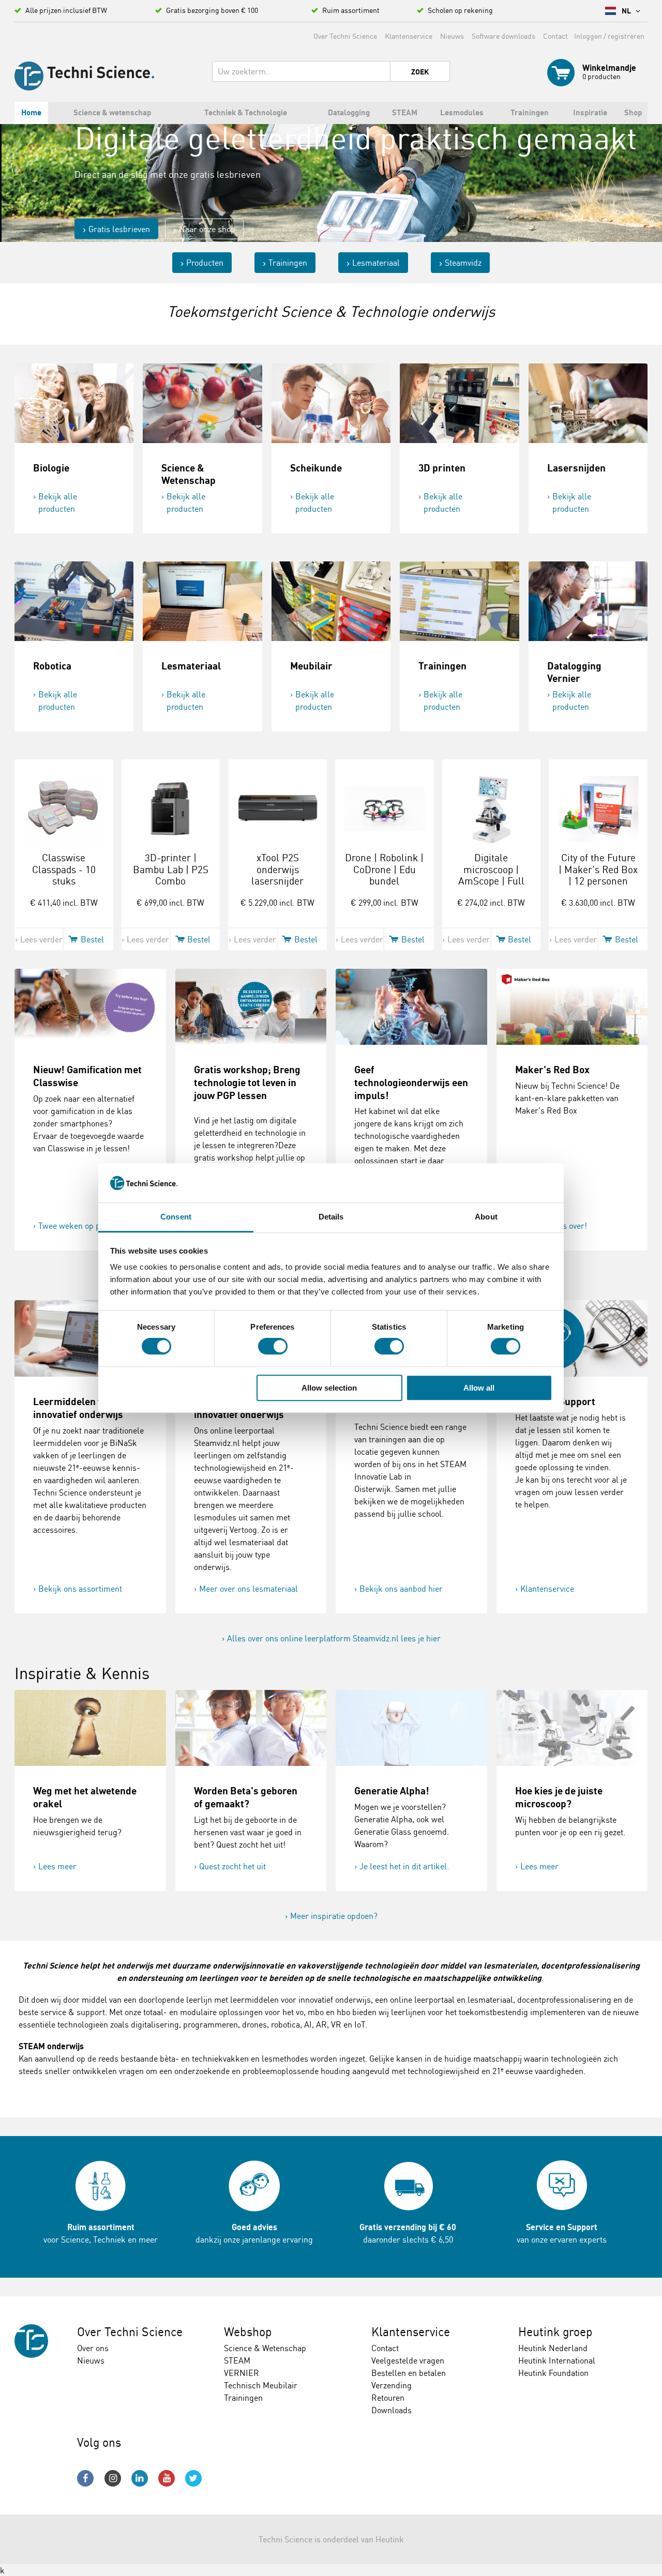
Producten (205, 263)
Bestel (92, 939)
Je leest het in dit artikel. (404, 1866)
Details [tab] (331, 1217)
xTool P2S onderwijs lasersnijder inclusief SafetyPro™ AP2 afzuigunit (277, 887)
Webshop (248, 2332)
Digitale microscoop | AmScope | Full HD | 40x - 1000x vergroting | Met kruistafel (491, 887)
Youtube (167, 2478)
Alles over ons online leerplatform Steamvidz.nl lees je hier (334, 1638)
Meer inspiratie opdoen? (334, 1916)
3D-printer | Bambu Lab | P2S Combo (171, 870)
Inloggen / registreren (609, 36)
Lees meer (57, 1866)
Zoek (420, 72)
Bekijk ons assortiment (80, 1589)
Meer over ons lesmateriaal (249, 1589)
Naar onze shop (207, 228)
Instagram (113, 2478)
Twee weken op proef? (78, 1226)
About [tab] (486, 1217)
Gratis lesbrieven (119, 228)
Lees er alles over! (554, 1226)
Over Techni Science (345, 36)
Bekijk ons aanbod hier (401, 1589)
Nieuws (452, 36)
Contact (555, 36)
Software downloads (503, 36)
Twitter (193, 2478)
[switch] (273, 1346)
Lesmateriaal (376, 263)
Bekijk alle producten (58, 502)
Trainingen (288, 263)
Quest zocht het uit (232, 1866)
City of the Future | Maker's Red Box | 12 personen (598, 870)
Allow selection (329, 1388)
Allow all (479, 1388)
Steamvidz (463, 263)
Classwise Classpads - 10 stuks (64, 870)
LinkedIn (140, 2478)
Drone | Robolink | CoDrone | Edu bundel (384, 870)
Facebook (85, 2478)
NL (627, 11)
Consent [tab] (176, 1217)
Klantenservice (409, 36)
